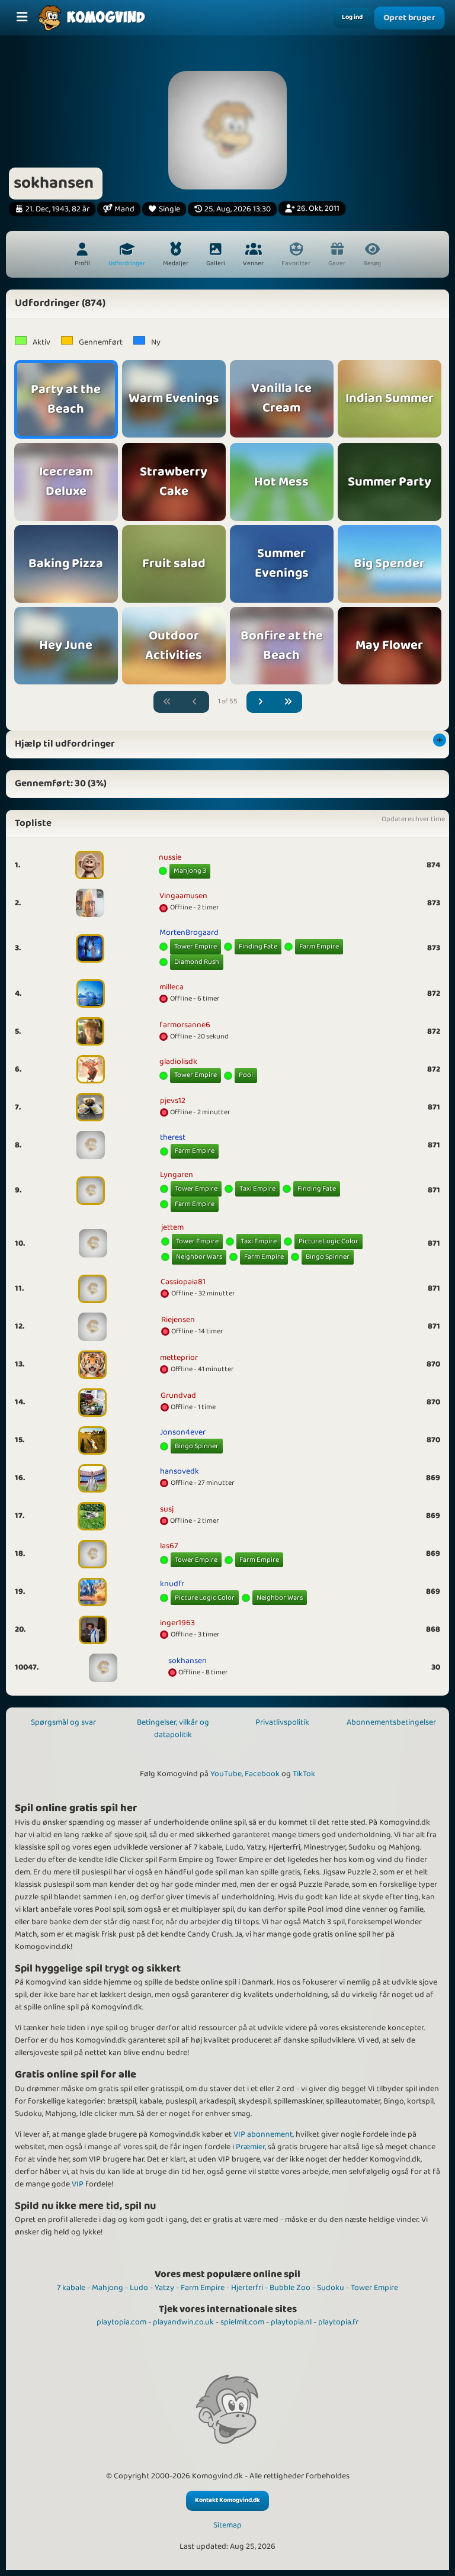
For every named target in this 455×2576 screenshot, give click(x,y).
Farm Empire (319, 946)
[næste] (261, 702)
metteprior (179, 1358)
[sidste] (288, 702)
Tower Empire (196, 946)
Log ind (352, 17)
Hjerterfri (247, 2288)
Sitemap (227, 2525)
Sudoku (331, 2288)
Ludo (139, 2288)
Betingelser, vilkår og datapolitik (173, 1728)
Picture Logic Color (329, 1241)
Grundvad (178, 1395)
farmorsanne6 (185, 1025)
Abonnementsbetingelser (391, 1722)
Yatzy (164, 2288)
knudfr (172, 1584)
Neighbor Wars (199, 1257)
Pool (246, 1075)
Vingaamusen (183, 896)
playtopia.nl (291, 2322)
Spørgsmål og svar (63, 1722)
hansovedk (180, 1471)
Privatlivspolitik (282, 1722)
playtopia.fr (338, 2322)
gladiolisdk (178, 1062)
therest (173, 1137)
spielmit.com (242, 2322)
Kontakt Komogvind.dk (227, 2500)
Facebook (262, 1774)
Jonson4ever (183, 1432)
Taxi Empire (257, 1189)
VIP (78, 2184)
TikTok (304, 1774)
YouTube (226, 1774)
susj (167, 1509)
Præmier (250, 2147)
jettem (172, 1227)
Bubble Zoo (290, 2288)
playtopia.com (121, 2322)
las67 (169, 1546)
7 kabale (71, 2288)
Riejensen (178, 1320)
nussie (170, 857)
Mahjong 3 (190, 871)
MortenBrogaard (189, 932)
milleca (172, 987)
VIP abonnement (263, 2134)
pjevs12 (173, 1101)
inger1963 (177, 1623)
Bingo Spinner (328, 1257)
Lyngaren (177, 1175)
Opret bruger (409, 18)
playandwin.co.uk (183, 2322)
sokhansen (188, 1661)
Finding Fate (258, 946)
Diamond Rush (197, 962)
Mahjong (108, 2288)
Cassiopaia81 (183, 1282)
